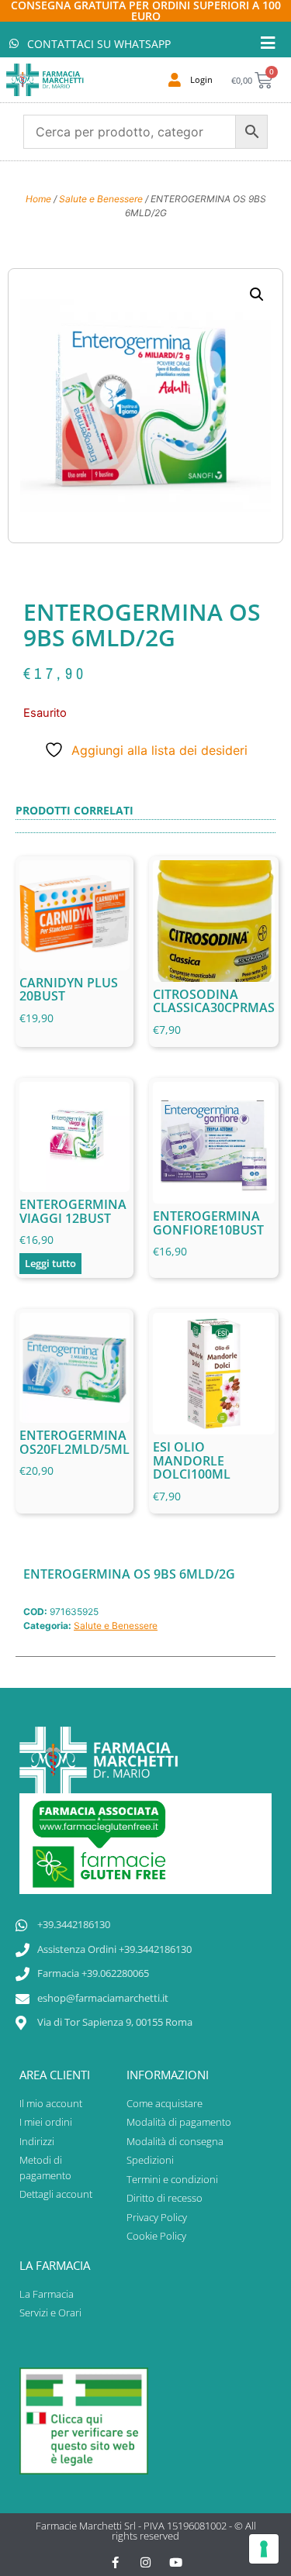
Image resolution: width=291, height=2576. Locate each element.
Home (38, 199)
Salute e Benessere (101, 199)
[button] (257, 294)
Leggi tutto (50, 1263)
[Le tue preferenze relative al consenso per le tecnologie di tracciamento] (264, 2549)
